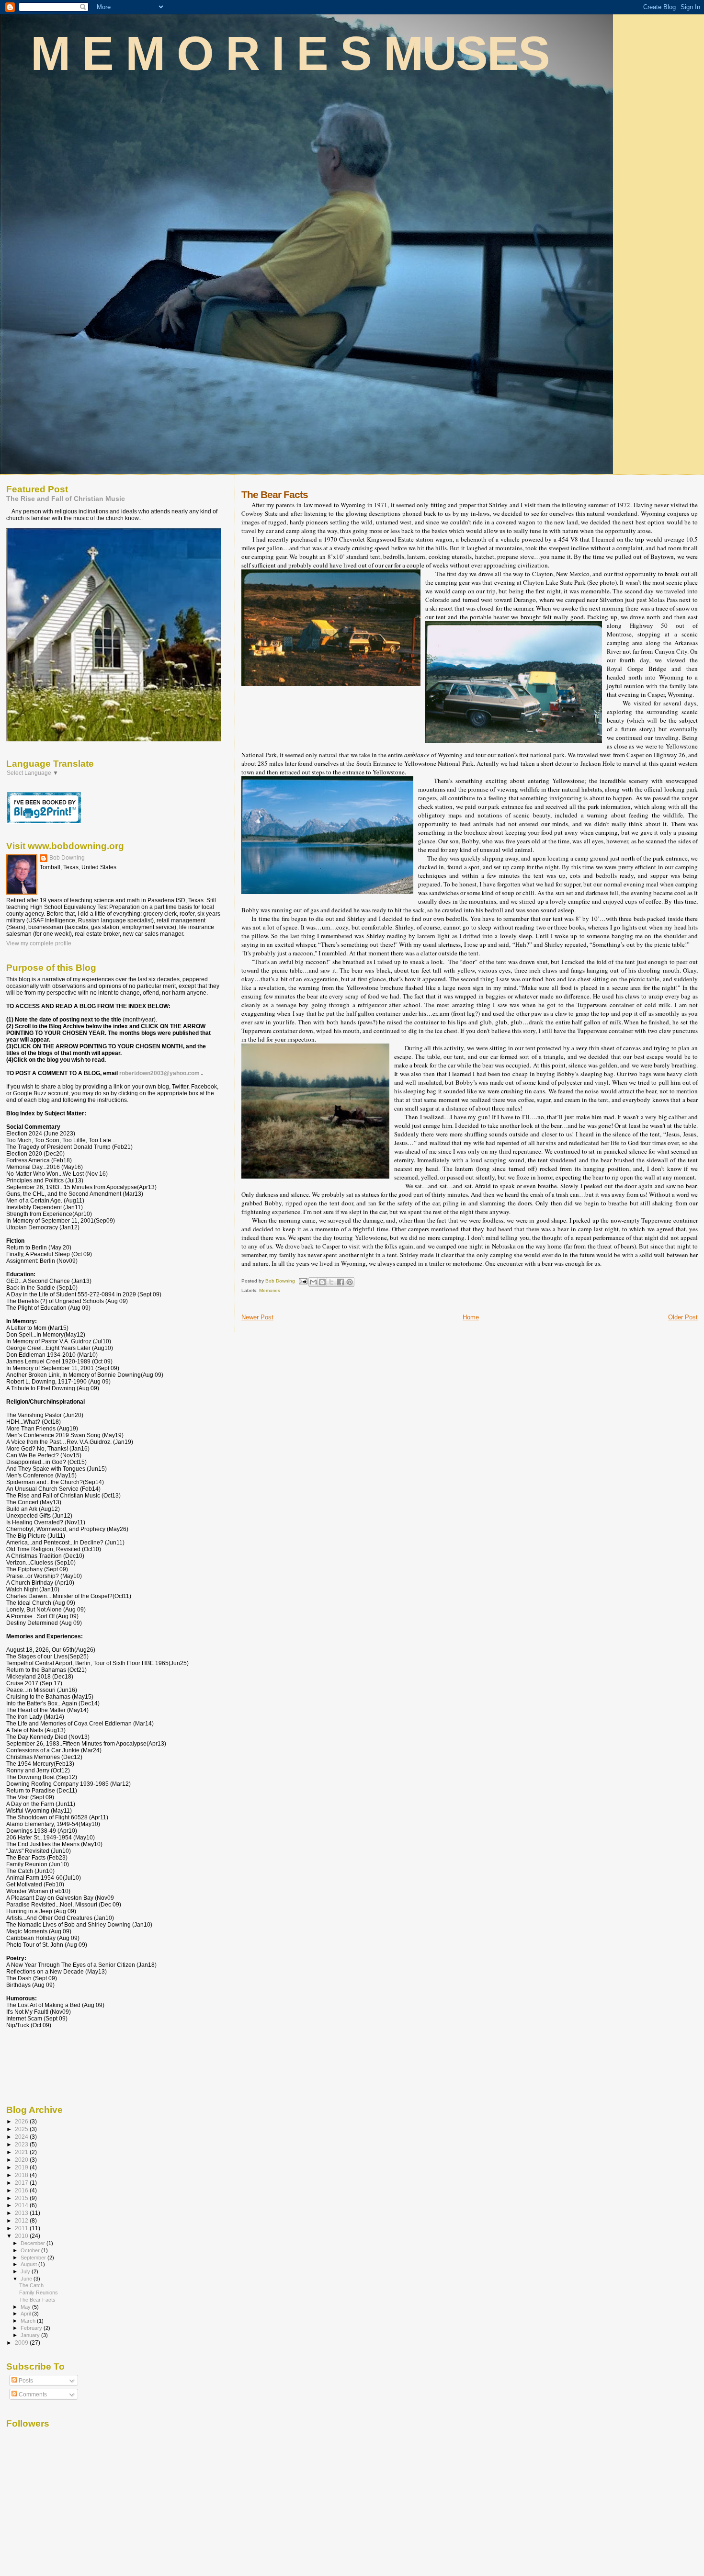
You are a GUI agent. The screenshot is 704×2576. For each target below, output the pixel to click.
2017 (22, 2183)
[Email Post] (303, 1281)
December (34, 2243)
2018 (22, 2175)
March (29, 2321)
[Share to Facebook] (341, 1282)
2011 (22, 2228)
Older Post (683, 1317)
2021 (22, 2152)
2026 (22, 2121)
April (26, 2314)
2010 (22, 2236)
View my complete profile (39, 943)
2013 (22, 2213)
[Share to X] (331, 1282)
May (26, 2307)
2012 (22, 2220)
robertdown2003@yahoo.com (159, 1073)
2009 (22, 2343)
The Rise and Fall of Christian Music (66, 499)
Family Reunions (39, 2292)
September (34, 2258)
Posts (25, 2381)
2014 (22, 2205)
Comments (32, 2394)
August (29, 2264)
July (26, 2271)
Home (471, 1317)
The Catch (31, 2285)
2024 (22, 2137)
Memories (270, 1290)
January (31, 2335)
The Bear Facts (37, 2300)
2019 (22, 2167)
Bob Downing (67, 858)
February (32, 2328)
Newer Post (257, 1317)
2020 (22, 2160)
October (31, 2250)
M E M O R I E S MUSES (290, 53)
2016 (22, 2190)
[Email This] (313, 1282)
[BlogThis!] (322, 1282)
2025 (22, 2129)
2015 (22, 2198)
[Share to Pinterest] (350, 1282)
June (27, 2279)
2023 (22, 2144)
